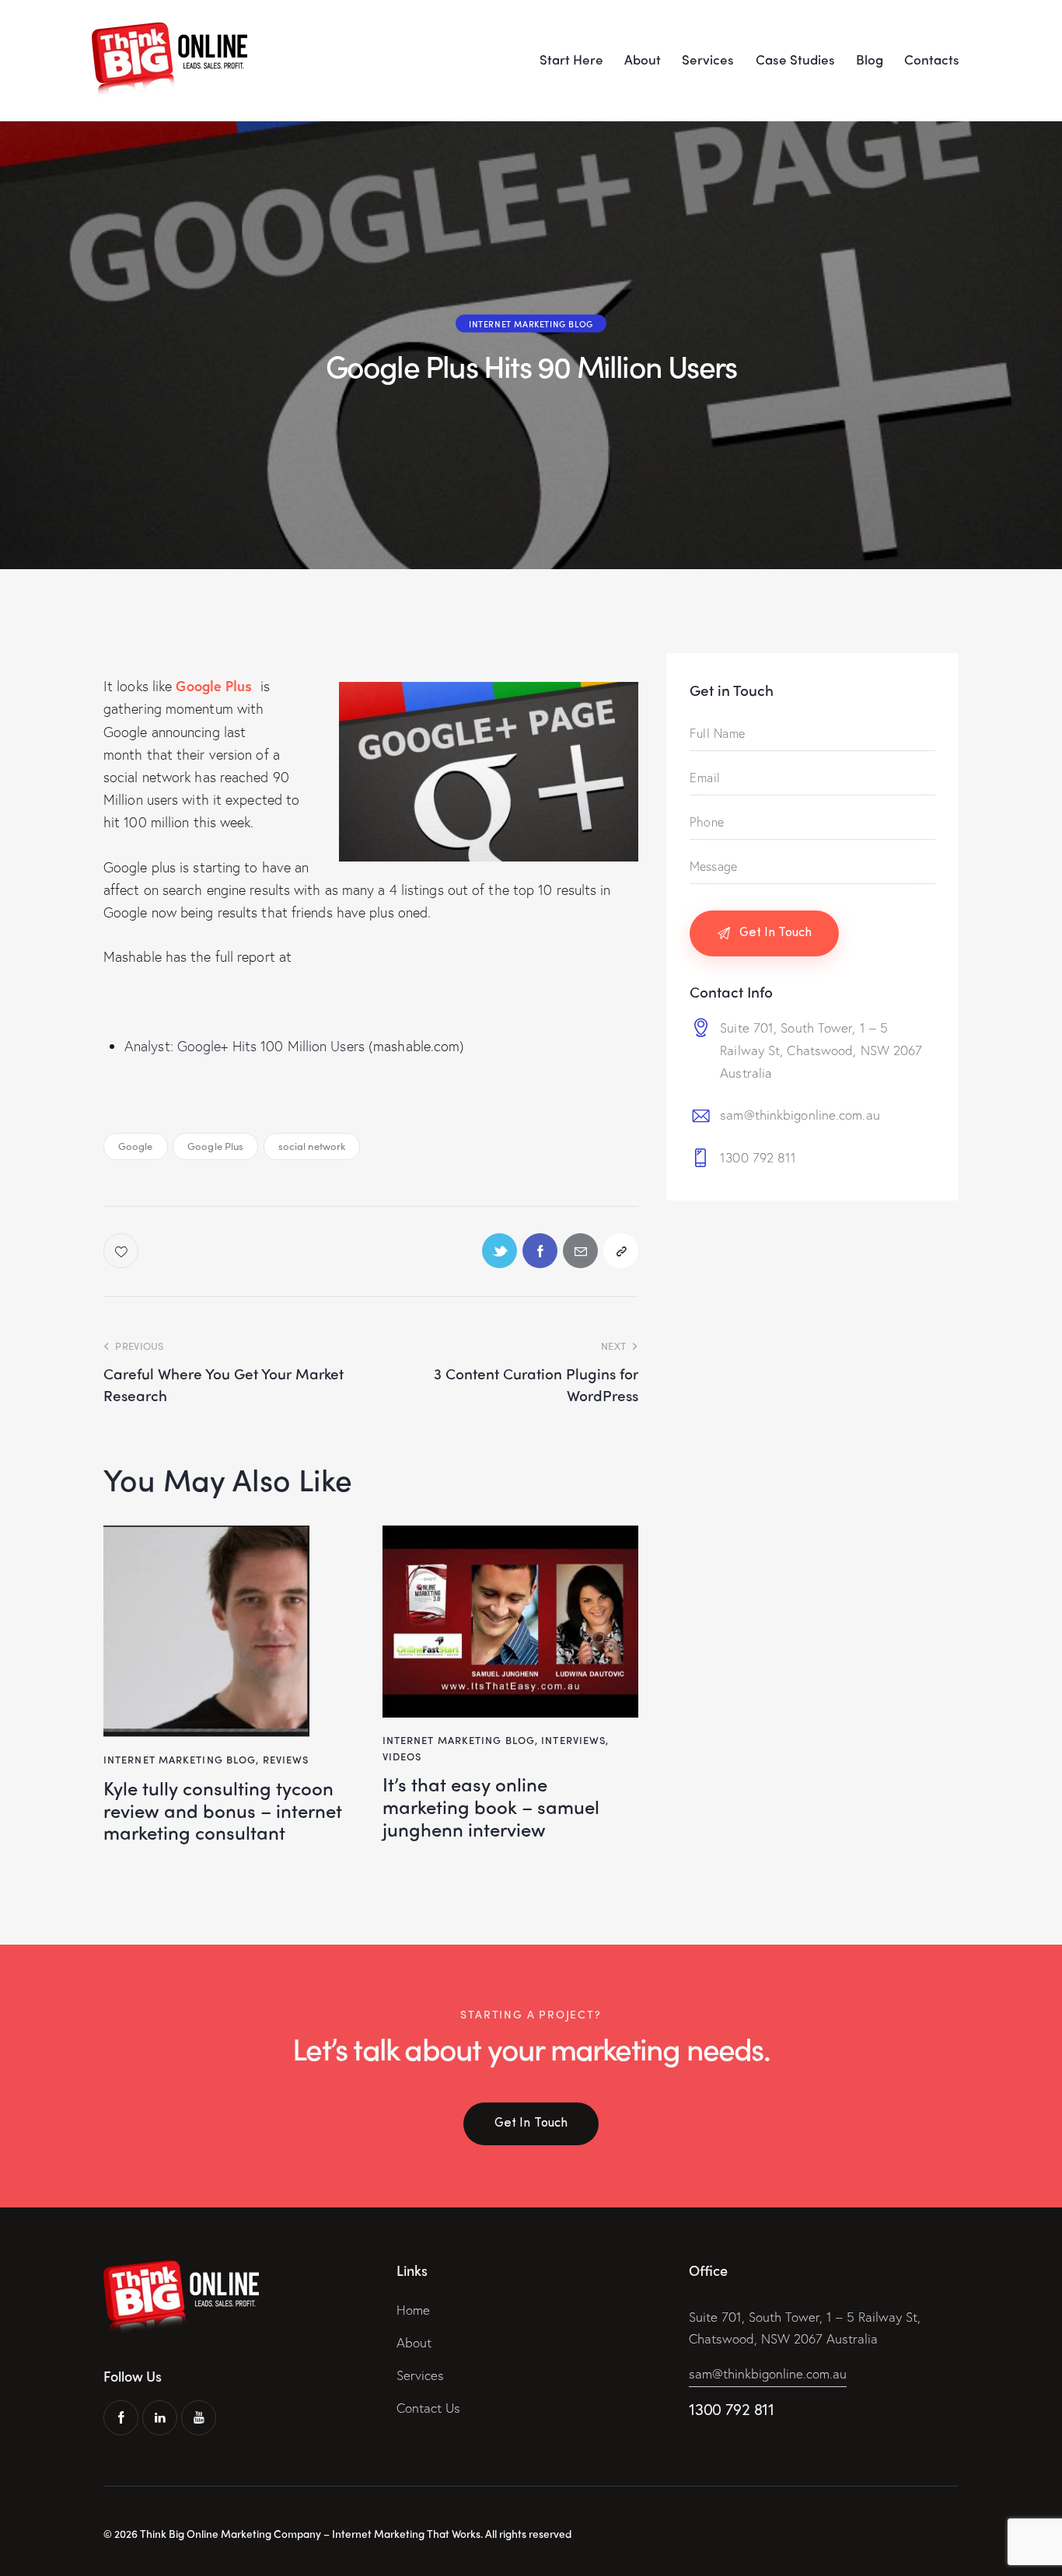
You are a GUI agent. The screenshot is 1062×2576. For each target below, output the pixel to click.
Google (136, 1146)
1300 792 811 (758, 1157)
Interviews (573, 1740)
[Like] (122, 1251)
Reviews (286, 1759)
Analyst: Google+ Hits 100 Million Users (245, 1046)
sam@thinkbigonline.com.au (800, 1115)
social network (312, 1146)
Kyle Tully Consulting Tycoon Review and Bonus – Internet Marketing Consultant (223, 1810)
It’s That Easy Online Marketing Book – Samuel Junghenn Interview (491, 1806)
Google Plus (215, 1146)
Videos (402, 1756)
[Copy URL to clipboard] (621, 1251)
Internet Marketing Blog (531, 323)
